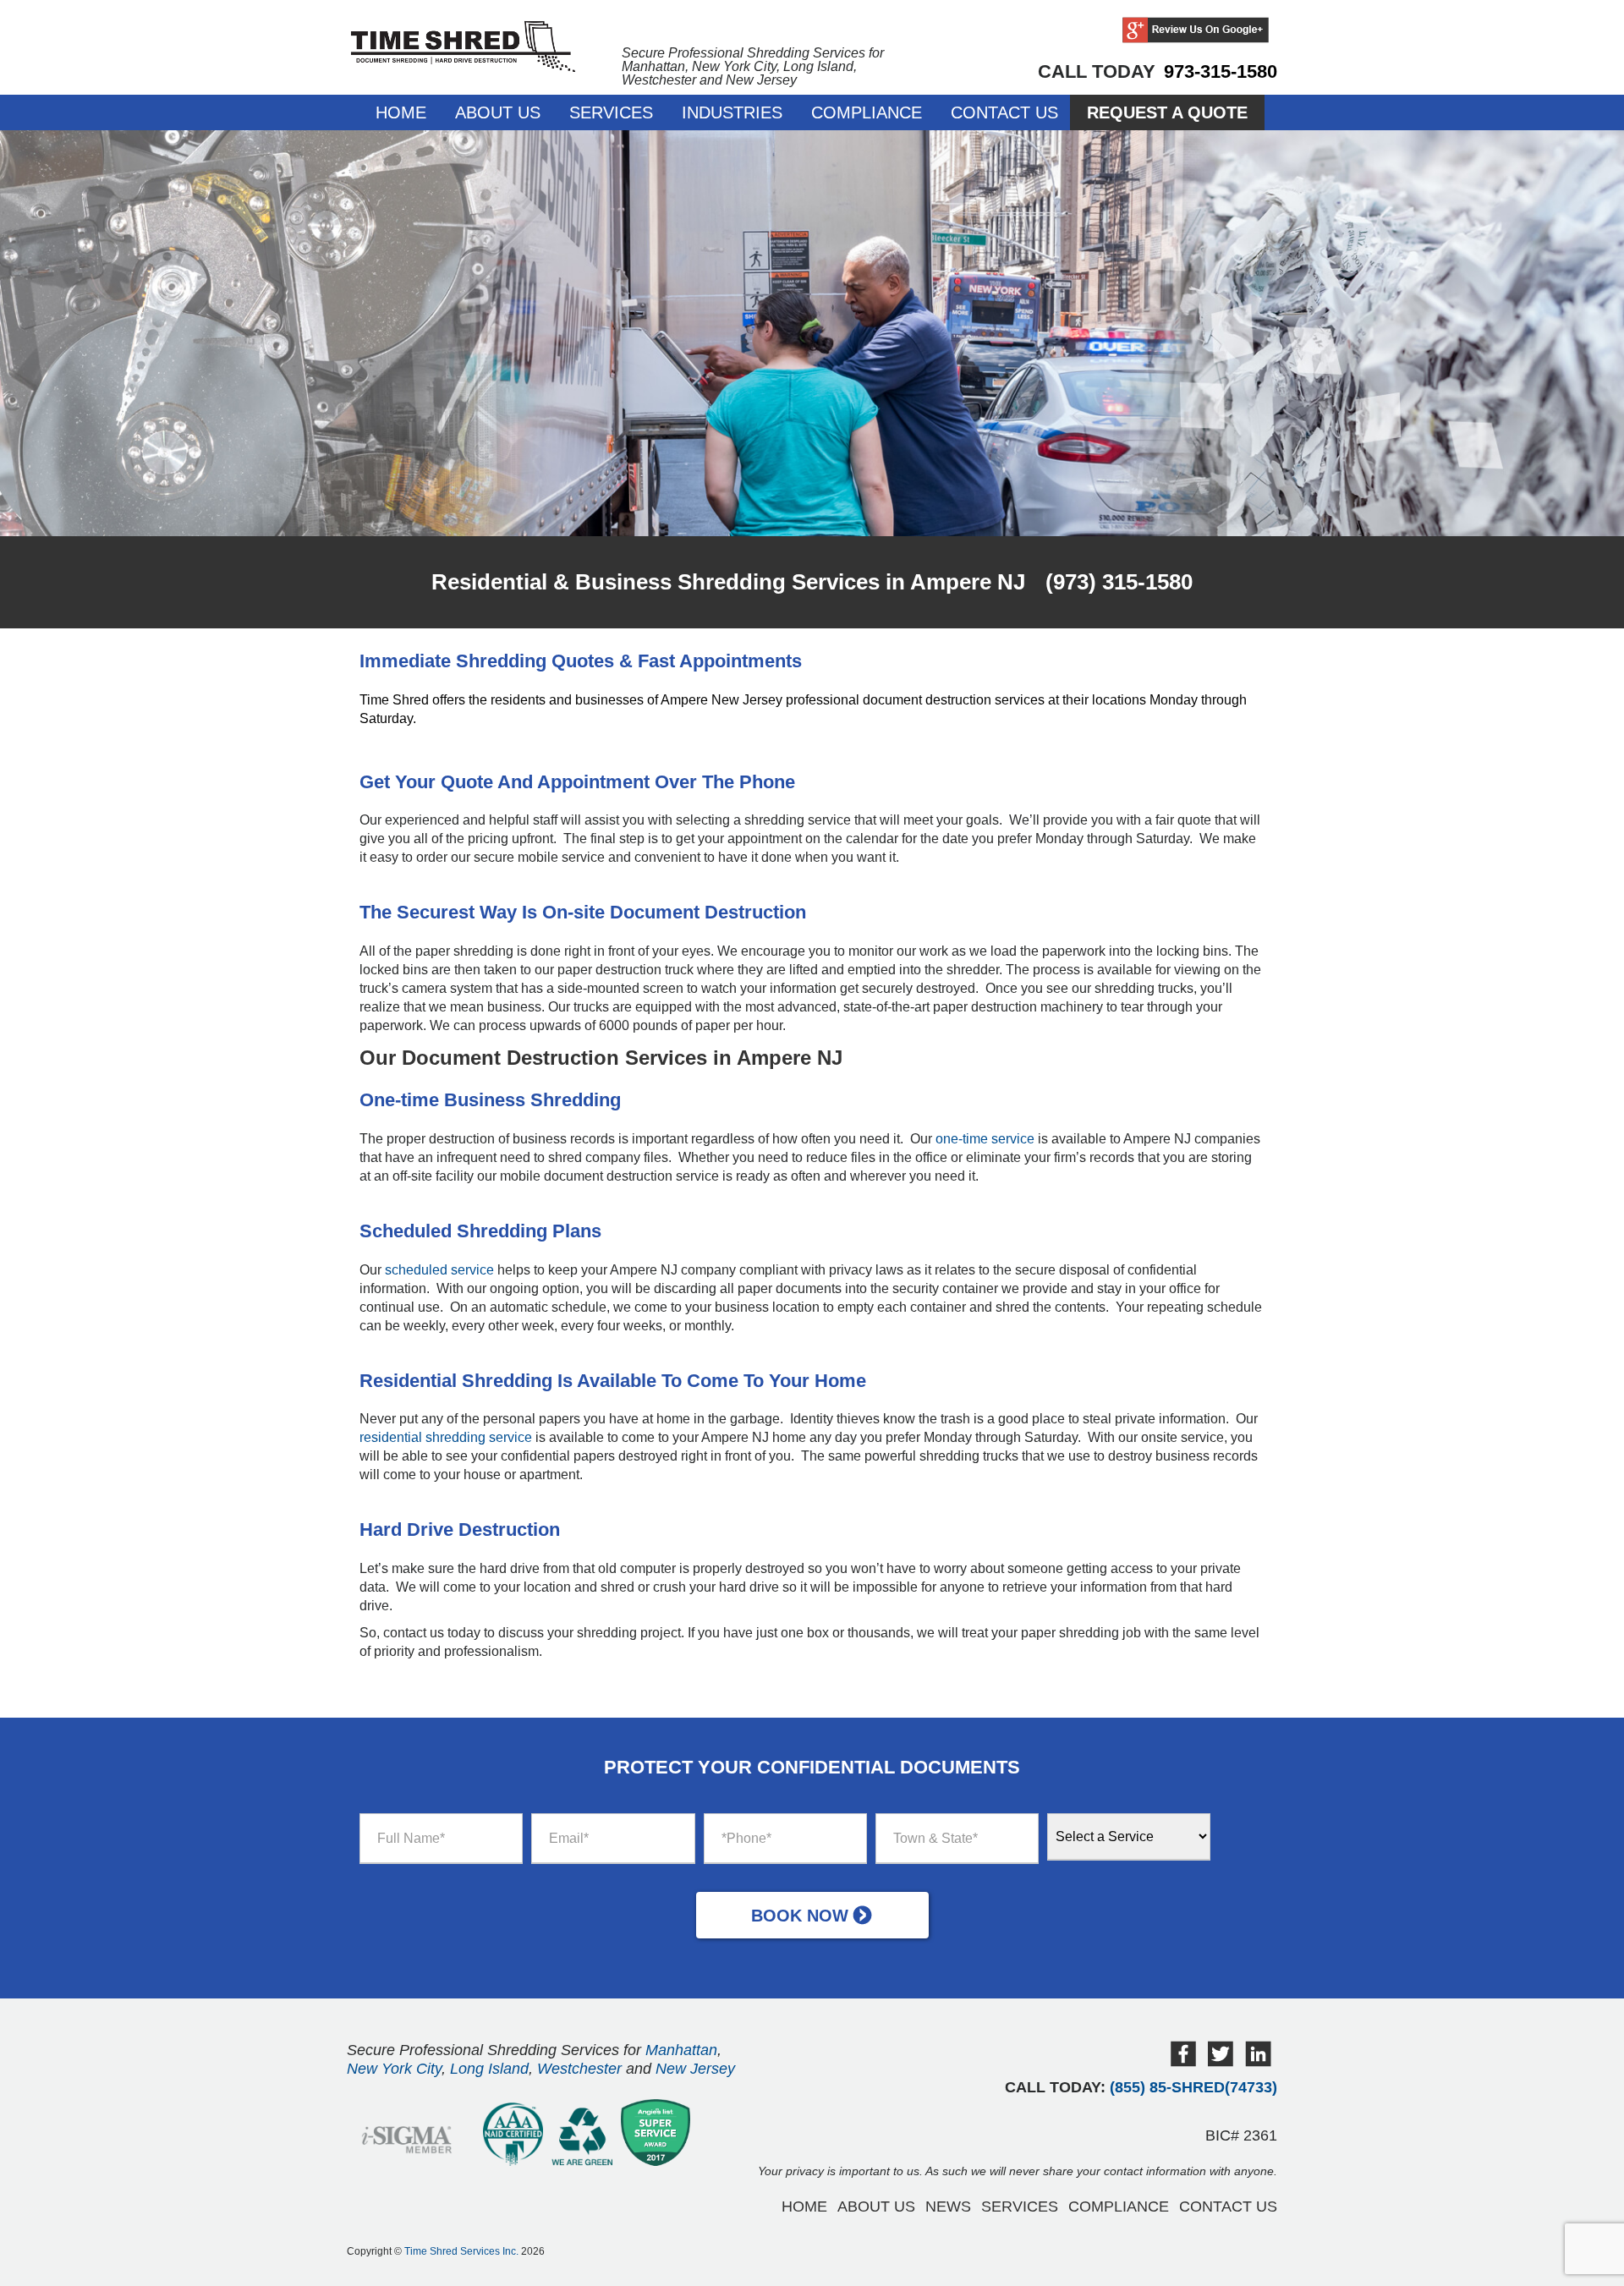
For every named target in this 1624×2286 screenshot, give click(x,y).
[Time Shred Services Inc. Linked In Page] (1258, 2062)
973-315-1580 (1221, 71)
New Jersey (695, 2069)
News (948, 2207)
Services (611, 112)
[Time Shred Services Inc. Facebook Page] (1183, 2062)
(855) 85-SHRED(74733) (1193, 2087)
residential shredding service (446, 1437)
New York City (394, 2069)
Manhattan (681, 2050)
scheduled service (439, 1270)
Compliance (867, 112)
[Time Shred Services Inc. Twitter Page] (1221, 2062)
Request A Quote (1167, 112)
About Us (498, 112)
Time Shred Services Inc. (461, 2251)
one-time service (985, 1139)
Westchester (579, 2069)
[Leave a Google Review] (1196, 31)
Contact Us (1004, 112)
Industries (732, 112)
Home (401, 112)
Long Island (489, 2069)
